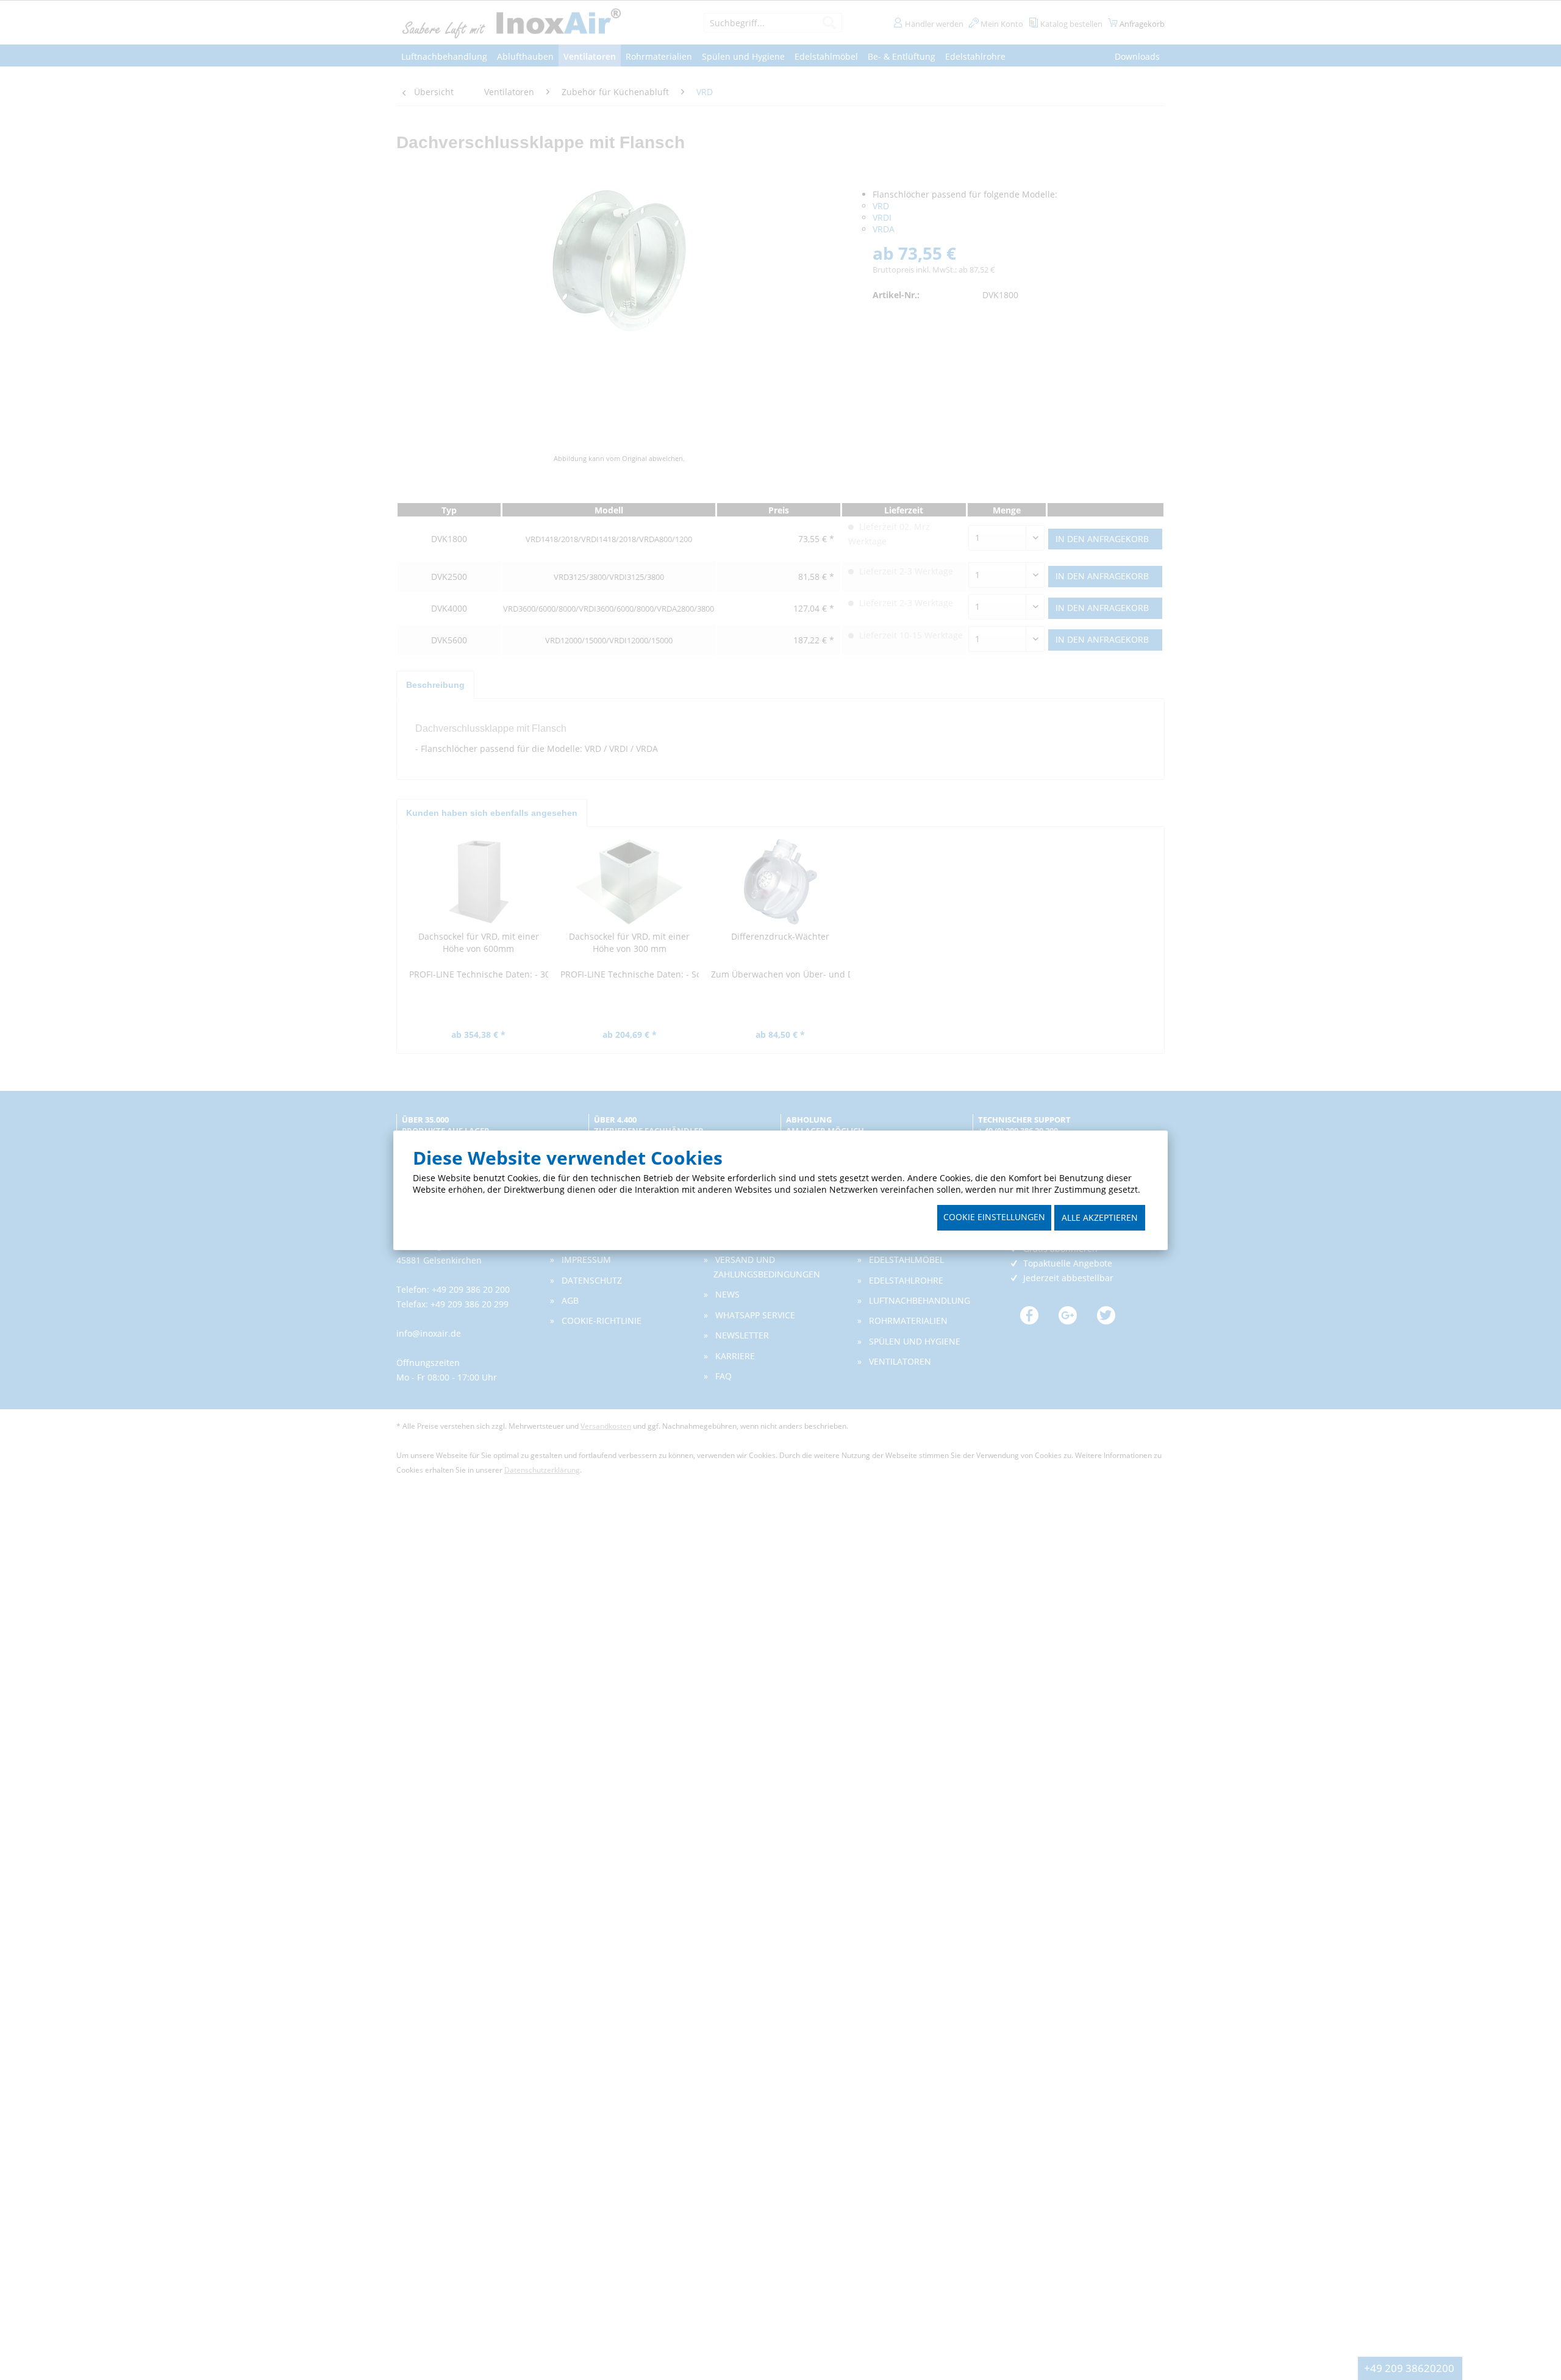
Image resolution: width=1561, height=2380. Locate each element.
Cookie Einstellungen (994, 1217)
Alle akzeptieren (1100, 1217)
